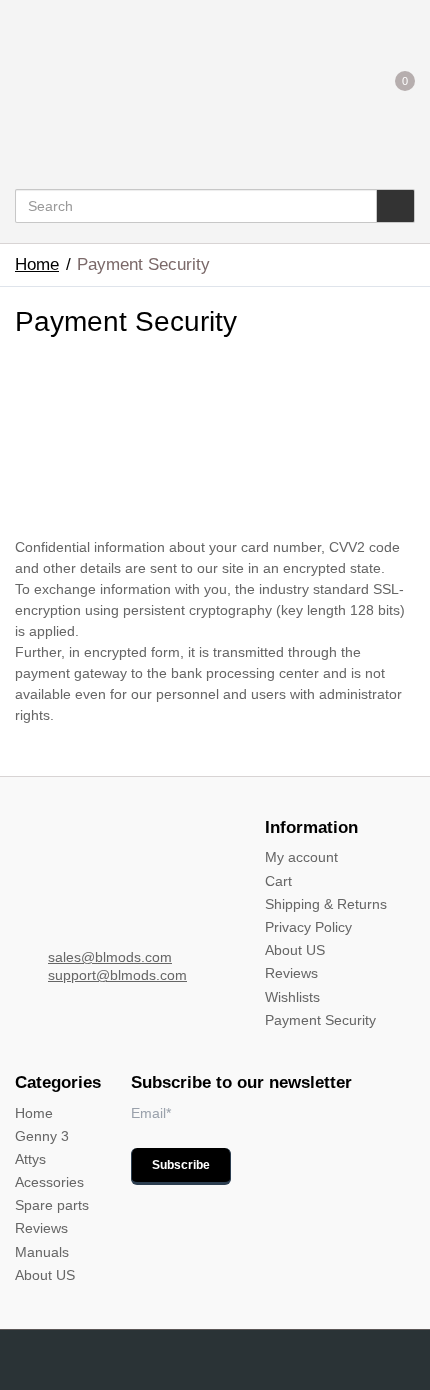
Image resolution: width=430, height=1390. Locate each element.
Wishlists (292, 997)
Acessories (49, 1182)
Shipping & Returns (326, 904)
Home (37, 264)
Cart (278, 881)
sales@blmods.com (110, 957)
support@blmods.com (117, 975)
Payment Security (320, 1020)
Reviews (291, 973)
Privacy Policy (308, 927)
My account (301, 857)
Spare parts (52, 1205)
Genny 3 (42, 1136)
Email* (151, 1113)
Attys (30, 1159)
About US (295, 950)
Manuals (42, 1252)
